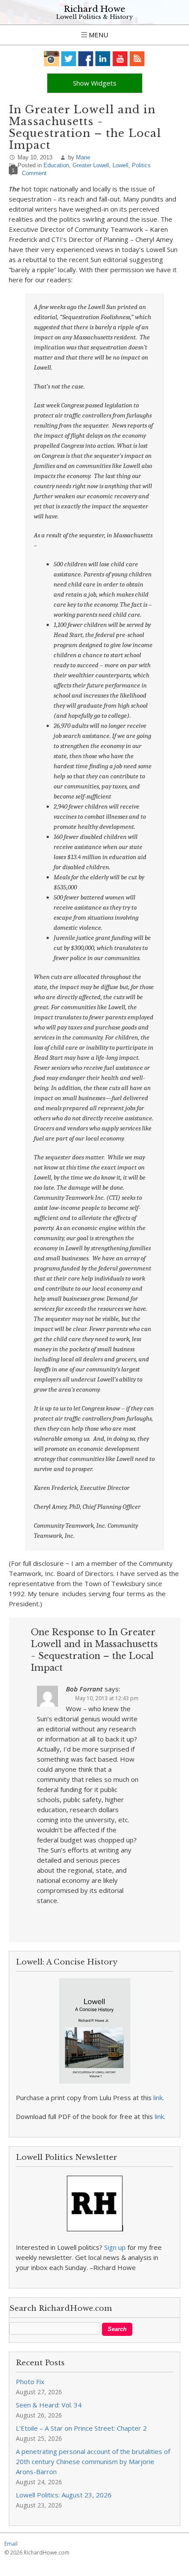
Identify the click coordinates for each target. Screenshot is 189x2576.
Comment (34, 173)
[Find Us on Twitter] (69, 59)
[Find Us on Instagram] (52, 59)
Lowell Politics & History (94, 17)
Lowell (120, 165)
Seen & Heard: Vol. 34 (49, 2405)
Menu (98, 35)
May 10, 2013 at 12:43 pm (107, 1698)
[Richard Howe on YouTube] (120, 59)
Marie (83, 157)
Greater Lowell (91, 165)
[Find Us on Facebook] (86, 59)
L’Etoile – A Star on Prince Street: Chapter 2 (81, 2428)
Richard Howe (94, 9)
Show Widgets (95, 83)
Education (56, 165)
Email (11, 2544)
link (158, 2097)
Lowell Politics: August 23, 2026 (64, 2495)
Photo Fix (30, 2382)
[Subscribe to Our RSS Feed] (137, 59)
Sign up (115, 2247)
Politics (141, 165)
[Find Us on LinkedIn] (103, 59)
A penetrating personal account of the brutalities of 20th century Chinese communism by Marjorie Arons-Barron (93, 2461)
